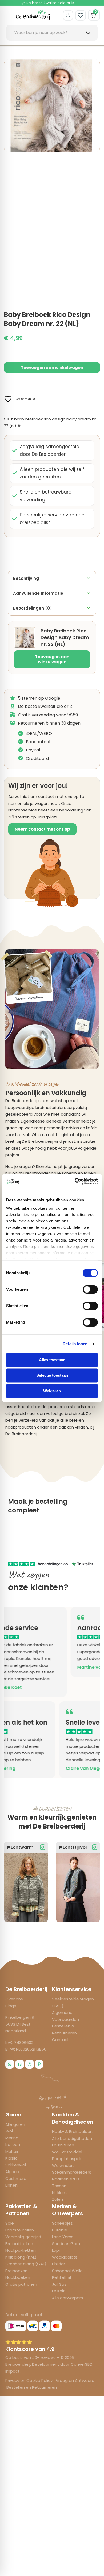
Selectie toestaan (52, 1376)
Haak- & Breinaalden (72, 2131)
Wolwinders (63, 2165)
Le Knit (58, 2291)
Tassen (59, 2186)
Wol (9, 2131)
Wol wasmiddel (67, 2152)
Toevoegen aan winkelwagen (52, 659)
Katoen (13, 2144)
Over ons (14, 1999)
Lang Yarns (63, 2237)
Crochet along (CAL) (26, 2264)
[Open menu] (9, 16)
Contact (61, 2040)
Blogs (11, 2006)
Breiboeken (16, 2271)
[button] (93, 66)
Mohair (12, 2151)
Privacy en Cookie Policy (29, 2380)
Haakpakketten (21, 2250)
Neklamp (61, 2193)
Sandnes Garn (66, 2244)
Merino (12, 2138)
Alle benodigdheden (72, 2138)
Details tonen (75, 1344)
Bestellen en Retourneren (32, 2387)
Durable (60, 2230)
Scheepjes (62, 2223)
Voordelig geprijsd (23, 2237)
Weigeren (52, 1391)
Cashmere (16, 2178)
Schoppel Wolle (67, 2271)
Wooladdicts (65, 2257)
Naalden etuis (66, 2179)
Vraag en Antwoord (75, 2380)
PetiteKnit (62, 2277)
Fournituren (63, 2145)
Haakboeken (18, 2277)
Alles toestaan (52, 1360)
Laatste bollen (20, 2230)
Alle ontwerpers (67, 2298)
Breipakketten (19, 2244)
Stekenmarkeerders (72, 2172)
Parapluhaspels (67, 2159)
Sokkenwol (16, 2165)
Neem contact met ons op (42, 829)
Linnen (11, 2185)
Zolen (57, 2199)
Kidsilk (11, 2158)
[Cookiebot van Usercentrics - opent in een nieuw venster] (75, 1181)
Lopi (56, 2250)
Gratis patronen (21, 2284)
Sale (10, 2223)
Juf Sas (59, 2284)
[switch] (90, 1289)
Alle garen (15, 2124)
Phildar (59, 2264)
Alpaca (12, 2172)
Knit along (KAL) (21, 2257)
